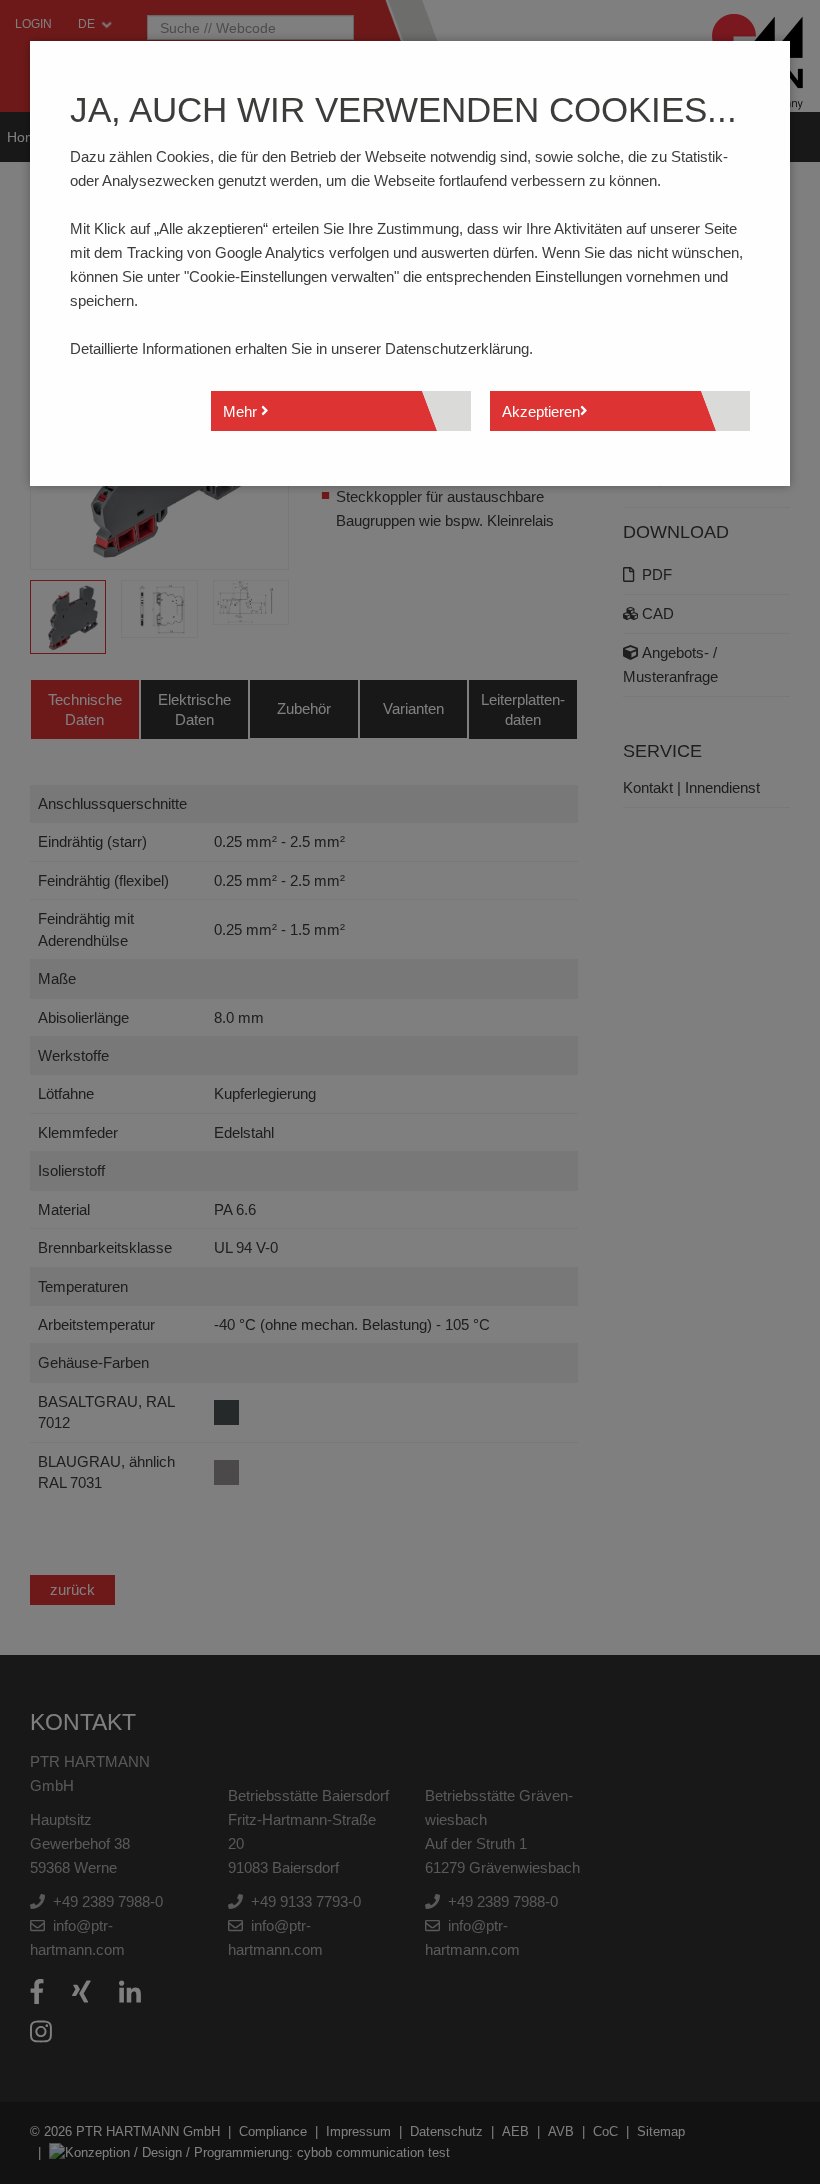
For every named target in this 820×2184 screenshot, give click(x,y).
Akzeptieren (541, 411)
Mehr (242, 411)
